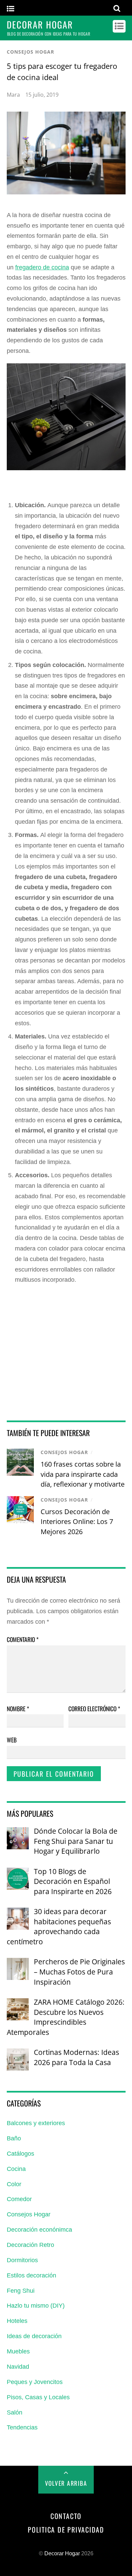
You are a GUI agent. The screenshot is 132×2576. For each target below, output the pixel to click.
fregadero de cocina (42, 267)
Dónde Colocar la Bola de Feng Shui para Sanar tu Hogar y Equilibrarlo (76, 1841)
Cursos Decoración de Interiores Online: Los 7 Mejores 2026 (77, 1522)
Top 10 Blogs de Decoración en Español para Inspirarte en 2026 (73, 1881)
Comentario (23, 1639)
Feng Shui (21, 2291)
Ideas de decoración (34, 2336)
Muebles (18, 2351)
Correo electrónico (94, 1709)
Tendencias (22, 2427)
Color (14, 2184)
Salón (15, 2412)
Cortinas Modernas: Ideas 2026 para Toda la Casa (76, 2057)
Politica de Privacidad (66, 2530)
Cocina (16, 2169)
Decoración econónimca (39, 2230)
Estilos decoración (31, 2275)
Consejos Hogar (30, 52)
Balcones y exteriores (36, 2123)
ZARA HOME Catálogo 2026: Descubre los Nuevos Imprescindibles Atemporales (66, 2017)
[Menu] (10, 9)
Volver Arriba (66, 2483)
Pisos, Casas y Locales (38, 2397)
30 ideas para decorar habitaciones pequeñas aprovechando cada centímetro (59, 1926)
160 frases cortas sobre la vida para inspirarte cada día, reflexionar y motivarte (83, 1474)
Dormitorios (22, 2260)
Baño (14, 2138)
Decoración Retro (30, 2245)
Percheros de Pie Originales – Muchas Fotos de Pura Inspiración (79, 1971)
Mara (13, 95)
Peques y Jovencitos (35, 2382)
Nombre (18, 1709)
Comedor (19, 2199)
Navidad (18, 2367)
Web (12, 1740)
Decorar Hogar (62, 2553)
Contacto (66, 2516)
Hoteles (17, 2321)
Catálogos (20, 2154)
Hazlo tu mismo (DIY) (36, 2306)
